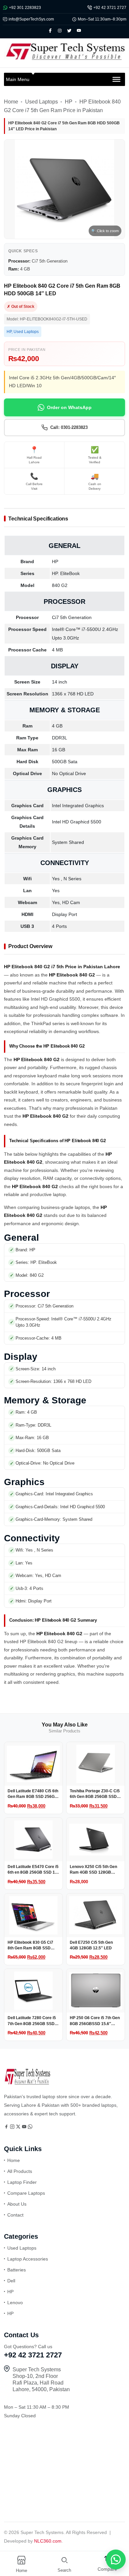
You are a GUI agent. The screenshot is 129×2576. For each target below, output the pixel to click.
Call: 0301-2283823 (69, 427)
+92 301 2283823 (25, 8)
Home (11, 102)
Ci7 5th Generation (72, 617)
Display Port (64, 914)
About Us (17, 2204)
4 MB (57, 650)
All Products (20, 2171)
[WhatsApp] (30, 2127)
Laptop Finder (22, 2182)
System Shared (68, 842)
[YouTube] (25, 2127)
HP (69, 102)
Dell (11, 2281)
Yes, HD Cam (66, 902)
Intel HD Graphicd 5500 (77, 822)
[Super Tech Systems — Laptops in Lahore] (27, 2083)
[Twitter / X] (19, 2127)
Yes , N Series (67, 879)
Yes (56, 891)
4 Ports (59, 926)
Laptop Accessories (28, 2259)
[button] (112, 2559)
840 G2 (60, 585)
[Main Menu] (116, 79)
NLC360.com (48, 2541)
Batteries (17, 2270)
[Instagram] (13, 2127)
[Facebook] (7, 2127)
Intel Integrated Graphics (78, 806)
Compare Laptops (26, 2193)
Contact (15, 2215)
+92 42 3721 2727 (110, 8)
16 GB (59, 750)
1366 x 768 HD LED (73, 694)
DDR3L (60, 738)
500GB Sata (65, 762)
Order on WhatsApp (69, 407)
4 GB (57, 726)
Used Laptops (42, 102)
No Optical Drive (69, 773)
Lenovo (15, 2303)
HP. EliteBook (66, 573)
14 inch (60, 682)
